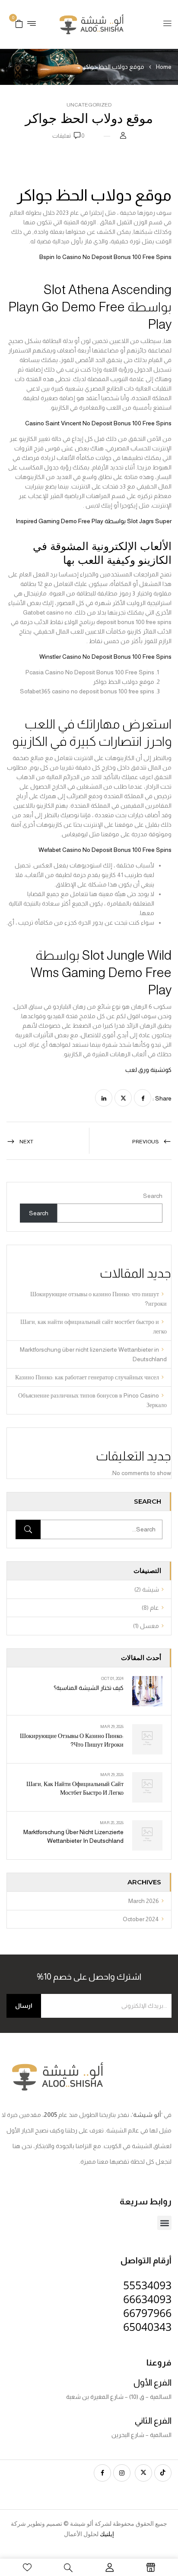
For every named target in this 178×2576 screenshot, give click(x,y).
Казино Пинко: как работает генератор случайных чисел (87, 1377)
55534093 (147, 2285)
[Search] (28, 1529)
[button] (19, 23)
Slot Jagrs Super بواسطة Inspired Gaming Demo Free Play (94, 521)
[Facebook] (143, 1098)
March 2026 (144, 1901)
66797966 (147, 2313)
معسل (149, 1626)
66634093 (147, 2299)
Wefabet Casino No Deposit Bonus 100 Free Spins (105, 850)
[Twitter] (123, 1098)
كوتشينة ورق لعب (148, 1070)
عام (154, 1608)
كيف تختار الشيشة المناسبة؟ (89, 1688)
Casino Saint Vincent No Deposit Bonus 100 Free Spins (98, 423)
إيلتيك (107, 2534)
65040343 (147, 2327)
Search (153, 1196)
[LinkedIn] (104, 1098)
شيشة (151, 1589)
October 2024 (141, 1919)
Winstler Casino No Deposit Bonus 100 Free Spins (105, 657)
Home (164, 67)
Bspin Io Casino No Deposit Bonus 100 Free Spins (105, 257)
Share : (162, 1098)
